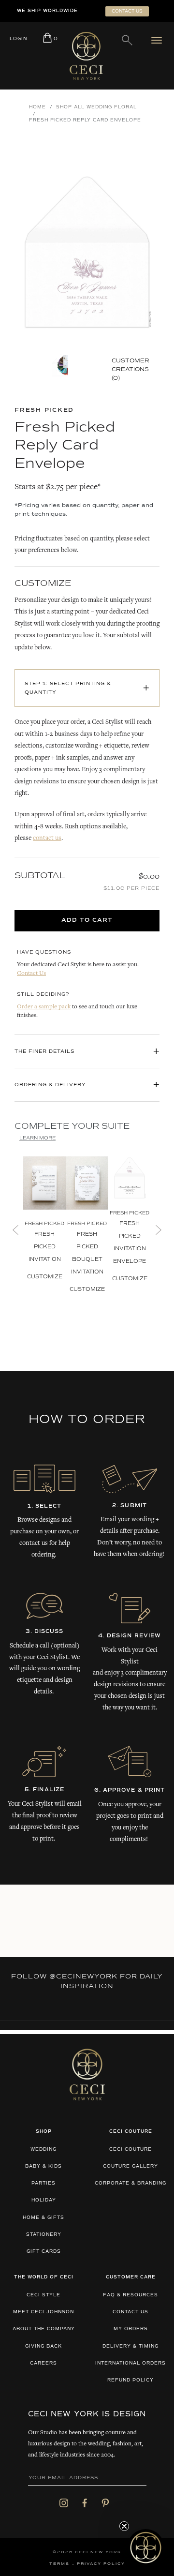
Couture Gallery (130, 2166)
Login (18, 39)
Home (37, 107)
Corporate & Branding (130, 2183)
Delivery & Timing (130, 2346)
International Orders (130, 2363)
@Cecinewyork (83, 1977)
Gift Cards (44, 2252)
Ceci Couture (130, 2149)
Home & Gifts (43, 2218)
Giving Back (43, 2346)
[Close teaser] (124, 2526)
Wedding (43, 2149)
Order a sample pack (44, 1007)
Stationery (44, 2235)
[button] (146, 2548)
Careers (43, 2363)
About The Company (44, 2329)
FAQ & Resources (130, 2295)
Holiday (44, 2200)
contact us (47, 839)
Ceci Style (43, 2295)
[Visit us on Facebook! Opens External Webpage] (85, 2503)
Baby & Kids (43, 2166)
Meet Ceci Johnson (43, 2312)
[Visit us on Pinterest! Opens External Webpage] (105, 2503)
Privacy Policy (101, 2564)
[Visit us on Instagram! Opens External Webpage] (64, 2503)
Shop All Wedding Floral (96, 107)
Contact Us (31, 974)
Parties (43, 2183)
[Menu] (159, 40)
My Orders (131, 2329)
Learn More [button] (37, 1138)
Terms (59, 2564)
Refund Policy (130, 2380)
